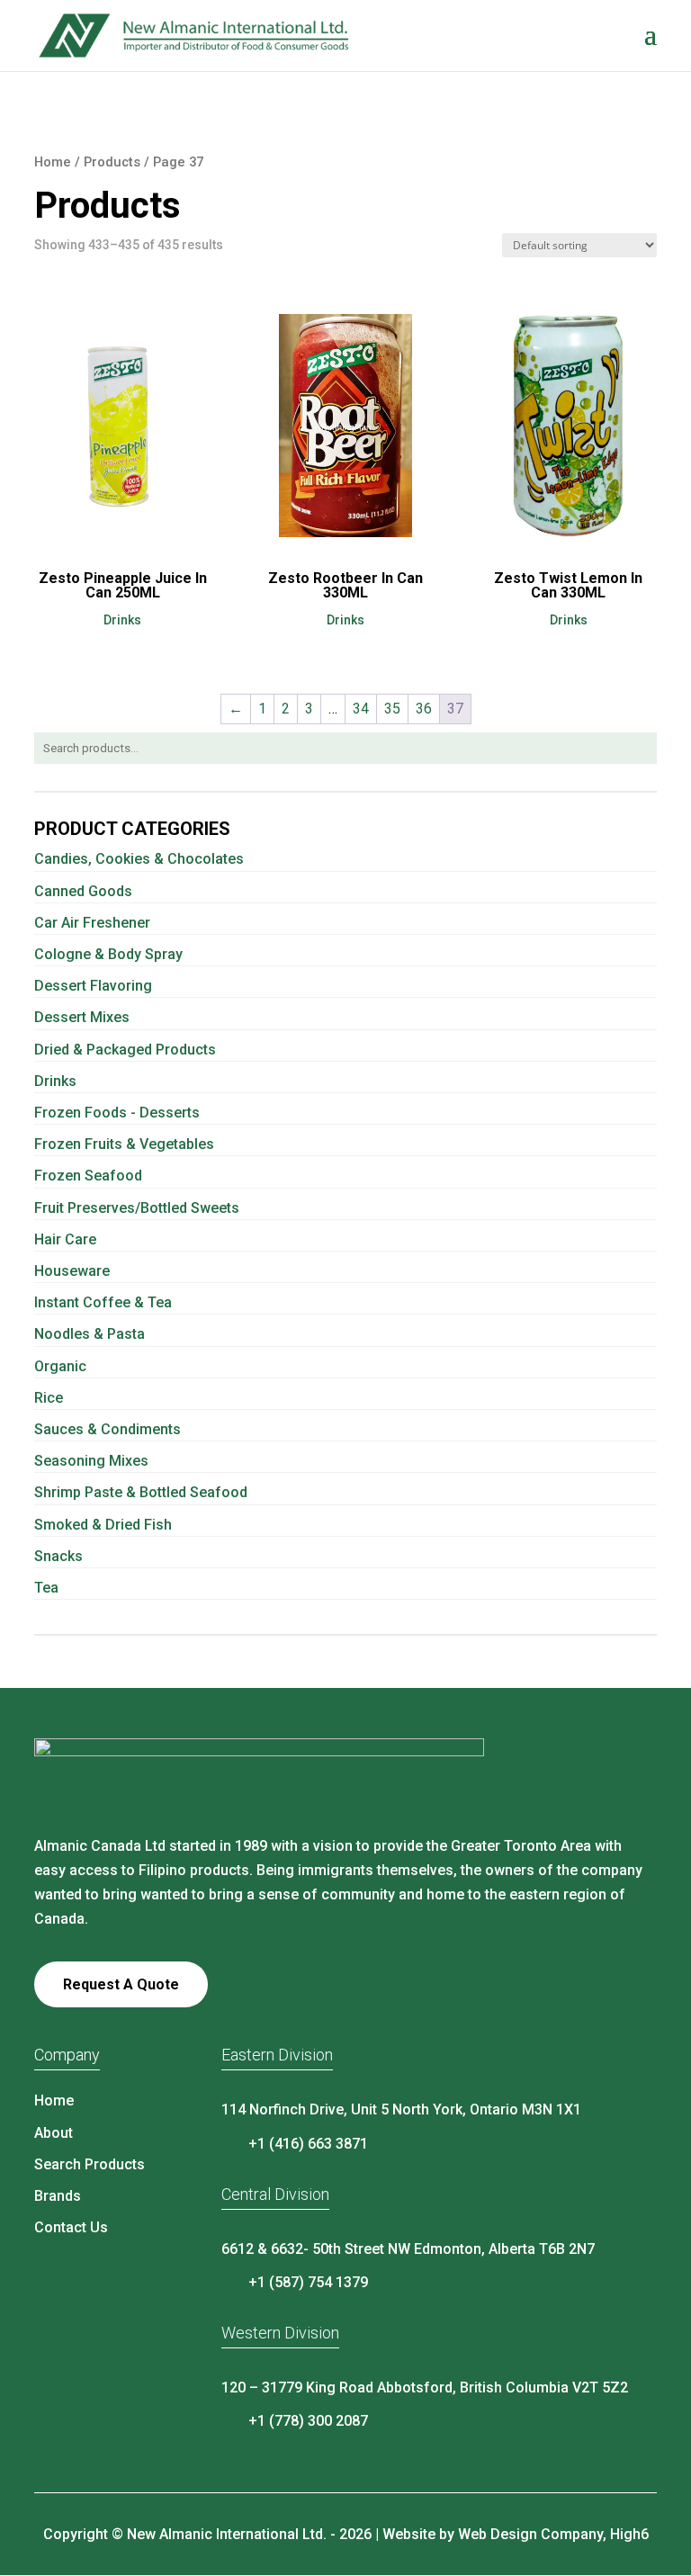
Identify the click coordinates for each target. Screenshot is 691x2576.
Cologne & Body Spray (108, 954)
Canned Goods (83, 891)
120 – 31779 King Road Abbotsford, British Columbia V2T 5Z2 (425, 2388)
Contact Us (71, 2227)
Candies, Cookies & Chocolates (139, 859)
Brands (58, 2196)
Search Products (90, 2164)
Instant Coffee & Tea (103, 1302)
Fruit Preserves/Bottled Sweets (137, 1208)
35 (392, 709)
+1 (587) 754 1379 (308, 2282)
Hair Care (65, 1239)
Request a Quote (121, 1984)
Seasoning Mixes (91, 1461)
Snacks (58, 1556)
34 (361, 709)
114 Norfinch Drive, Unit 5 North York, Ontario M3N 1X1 (401, 2109)
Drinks (55, 1081)
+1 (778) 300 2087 (308, 2421)
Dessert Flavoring (93, 986)
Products (112, 162)
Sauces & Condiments (108, 1429)
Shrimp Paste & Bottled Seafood (141, 1492)
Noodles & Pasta (90, 1334)
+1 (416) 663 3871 (308, 2144)
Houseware (72, 1271)
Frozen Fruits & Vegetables (124, 1144)
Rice (49, 1398)
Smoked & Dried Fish (103, 1525)
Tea (46, 1588)
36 (424, 709)
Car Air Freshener (92, 923)
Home (53, 162)
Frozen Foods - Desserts (117, 1113)
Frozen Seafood (88, 1176)
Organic (60, 1366)
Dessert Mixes (82, 1017)
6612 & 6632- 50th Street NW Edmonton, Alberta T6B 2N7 (408, 2249)
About (54, 2133)
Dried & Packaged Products (125, 1050)
